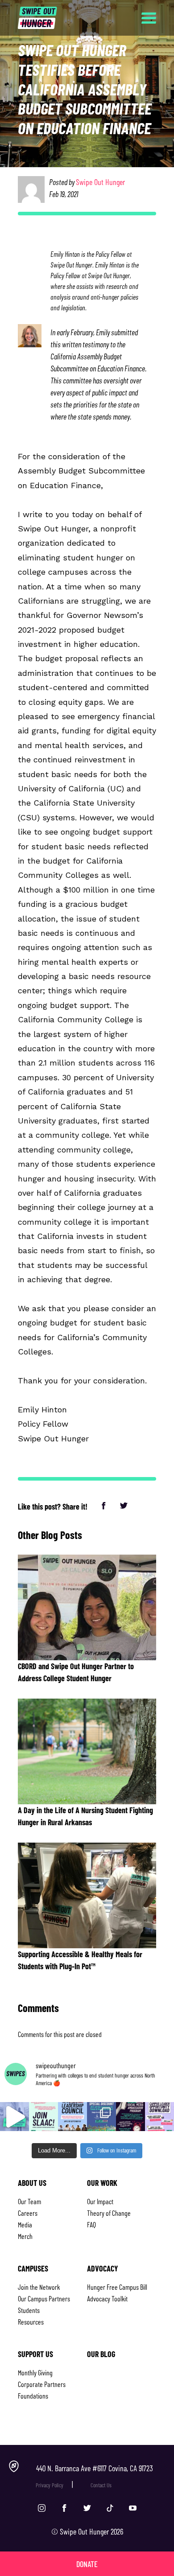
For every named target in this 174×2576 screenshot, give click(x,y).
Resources (31, 2322)
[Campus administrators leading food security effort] (72, 2117)
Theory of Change (109, 2213)
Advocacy (103, 2268)
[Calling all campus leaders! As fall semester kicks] (159, 2117)
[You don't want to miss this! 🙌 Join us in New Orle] (14, 2117)
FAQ (91, 2224)
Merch (25, 2236)
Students (29, 2310)
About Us (32, 2183)
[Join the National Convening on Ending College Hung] (101, 2117)
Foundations (33, 2396)
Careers (28, 2213)
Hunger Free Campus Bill (117, 2287)
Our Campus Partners (44, 2298)
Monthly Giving (35, 2372)
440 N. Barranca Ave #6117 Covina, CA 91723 (95, 2468)
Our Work (102, 2183)
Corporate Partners (42, 2384)
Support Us (35, 2354)
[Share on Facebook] (105, 1506)
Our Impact (100, 2201)
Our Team (29, 2201)
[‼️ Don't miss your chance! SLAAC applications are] (43, 2117)
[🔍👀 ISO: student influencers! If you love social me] (130, 2117)
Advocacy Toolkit (107, 2298)
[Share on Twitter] (124, 1506)
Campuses (33, 2268)
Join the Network (39, 2287)
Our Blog (101, 2354)
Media (25, 2224)
